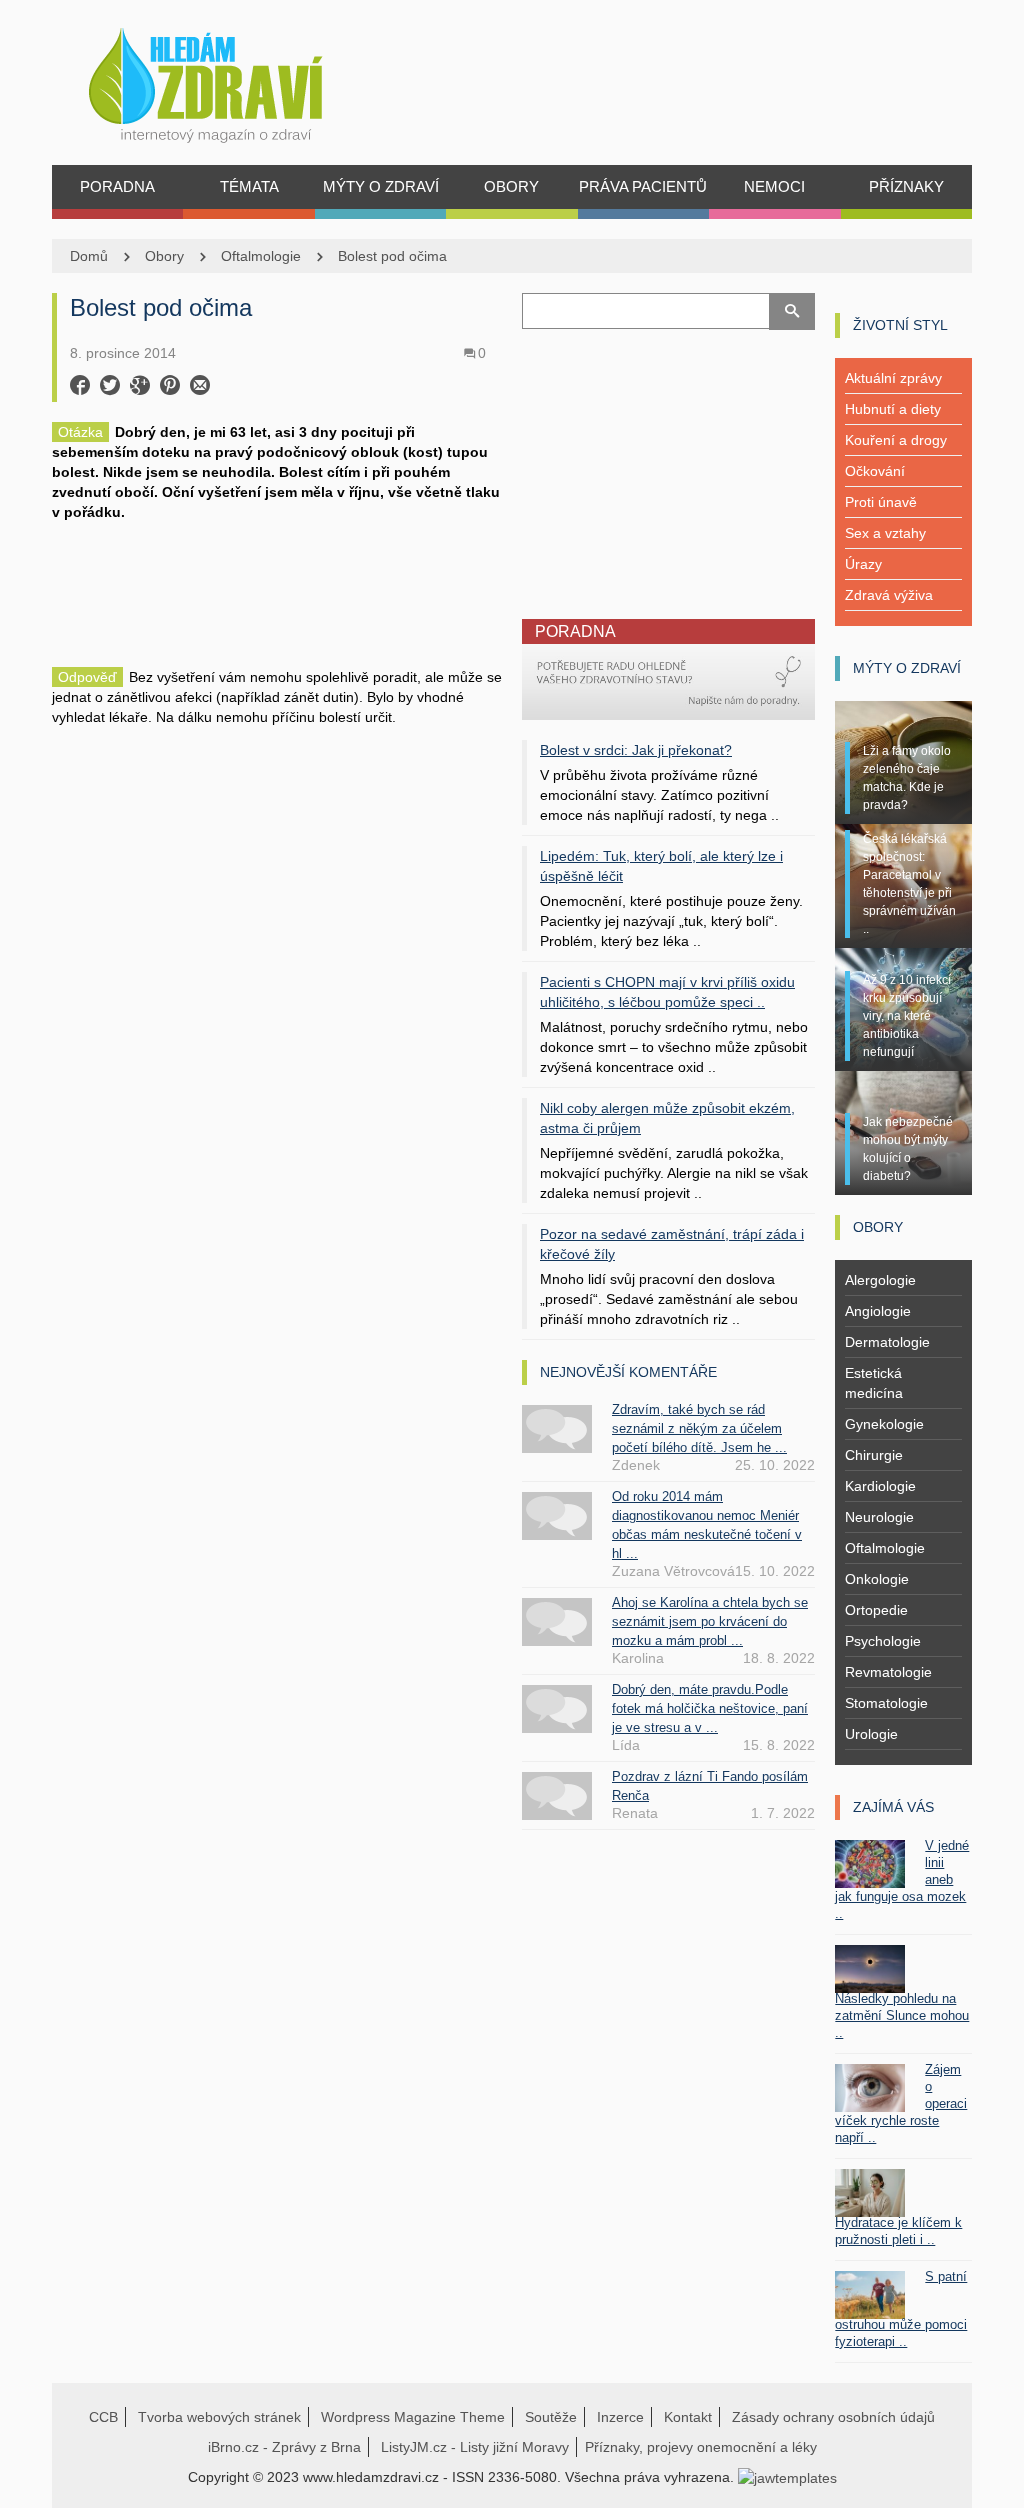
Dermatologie (887, 1342)
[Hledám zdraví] (231, 79)
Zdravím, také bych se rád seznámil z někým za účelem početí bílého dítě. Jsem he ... (699, 1428)
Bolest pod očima (392, 256)
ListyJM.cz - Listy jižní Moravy (475, 2447)
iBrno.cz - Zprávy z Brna (284, 2447)
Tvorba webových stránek (219, 2417)
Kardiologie (880, 1486)
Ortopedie (876, 1610)
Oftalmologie (261, 256)
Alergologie (880, 1280)
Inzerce (620, 2417)
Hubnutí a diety (893, 409)
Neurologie (879, 1517)
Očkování (875, 471)
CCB (103, 2417)
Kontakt (688, 2417)
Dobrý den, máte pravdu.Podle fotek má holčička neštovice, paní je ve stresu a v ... (710, 1708)
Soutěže (551, 2417)
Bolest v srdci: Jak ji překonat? (636, 750)
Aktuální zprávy (893, 378)
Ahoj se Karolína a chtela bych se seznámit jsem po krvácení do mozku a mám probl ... (710, 1621)
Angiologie (878, 1311)
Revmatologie (888, 1672)
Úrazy (863, 564)
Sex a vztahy (885, 533)
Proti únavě (881, 502)
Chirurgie (874, 1455)
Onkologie (877, 1579)
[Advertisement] (277, 592)
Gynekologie (884, 1424)
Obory (164, 256)
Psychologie (883, 1641)
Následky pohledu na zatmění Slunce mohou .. (902, 2015)
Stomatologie (886, 1703)
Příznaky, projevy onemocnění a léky (701, 2447)
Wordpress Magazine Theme (413, 2417)
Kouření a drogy (896, 440)
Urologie (871, 1734)
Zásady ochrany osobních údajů (833, 2417)
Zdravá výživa (889, 595)
